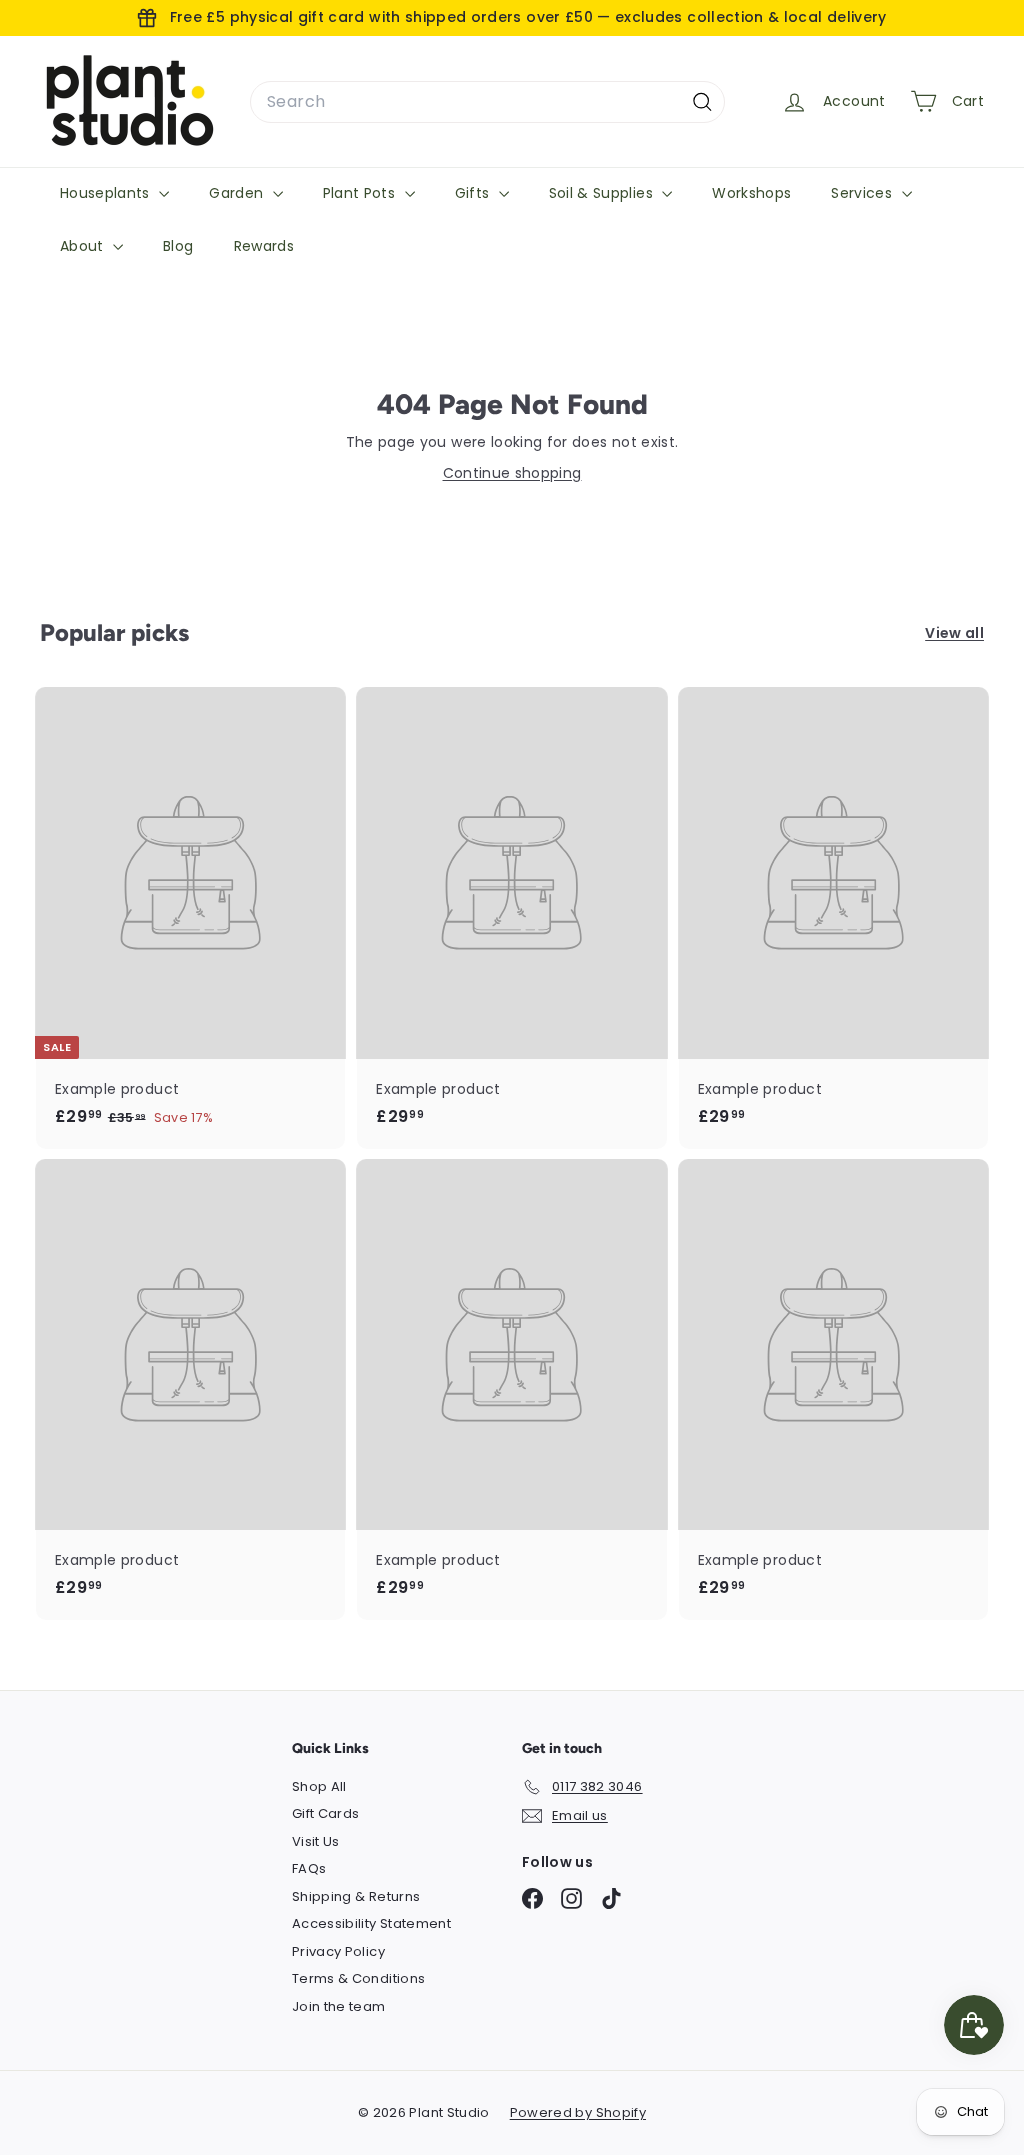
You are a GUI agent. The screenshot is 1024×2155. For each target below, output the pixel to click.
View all (954, 633)
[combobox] (487, 102)
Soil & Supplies (603, 193)
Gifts (474, 193)
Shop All (319, 1786)
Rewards (264, 246)
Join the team (339, 2006)
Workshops (751, 193)
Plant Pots (361, 193)
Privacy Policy (338, 1951)
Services (863, 193)
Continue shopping (512, 473)
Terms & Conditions (358, 1978)
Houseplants (107, 193)
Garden (238, 193)
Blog (178, 246)
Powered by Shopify (578, 2112)
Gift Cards (326, 1813)
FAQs (309, 1868)
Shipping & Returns (356, 1896)
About (84, 246)
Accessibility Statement (371, 1923)
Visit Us (316, 1841)
